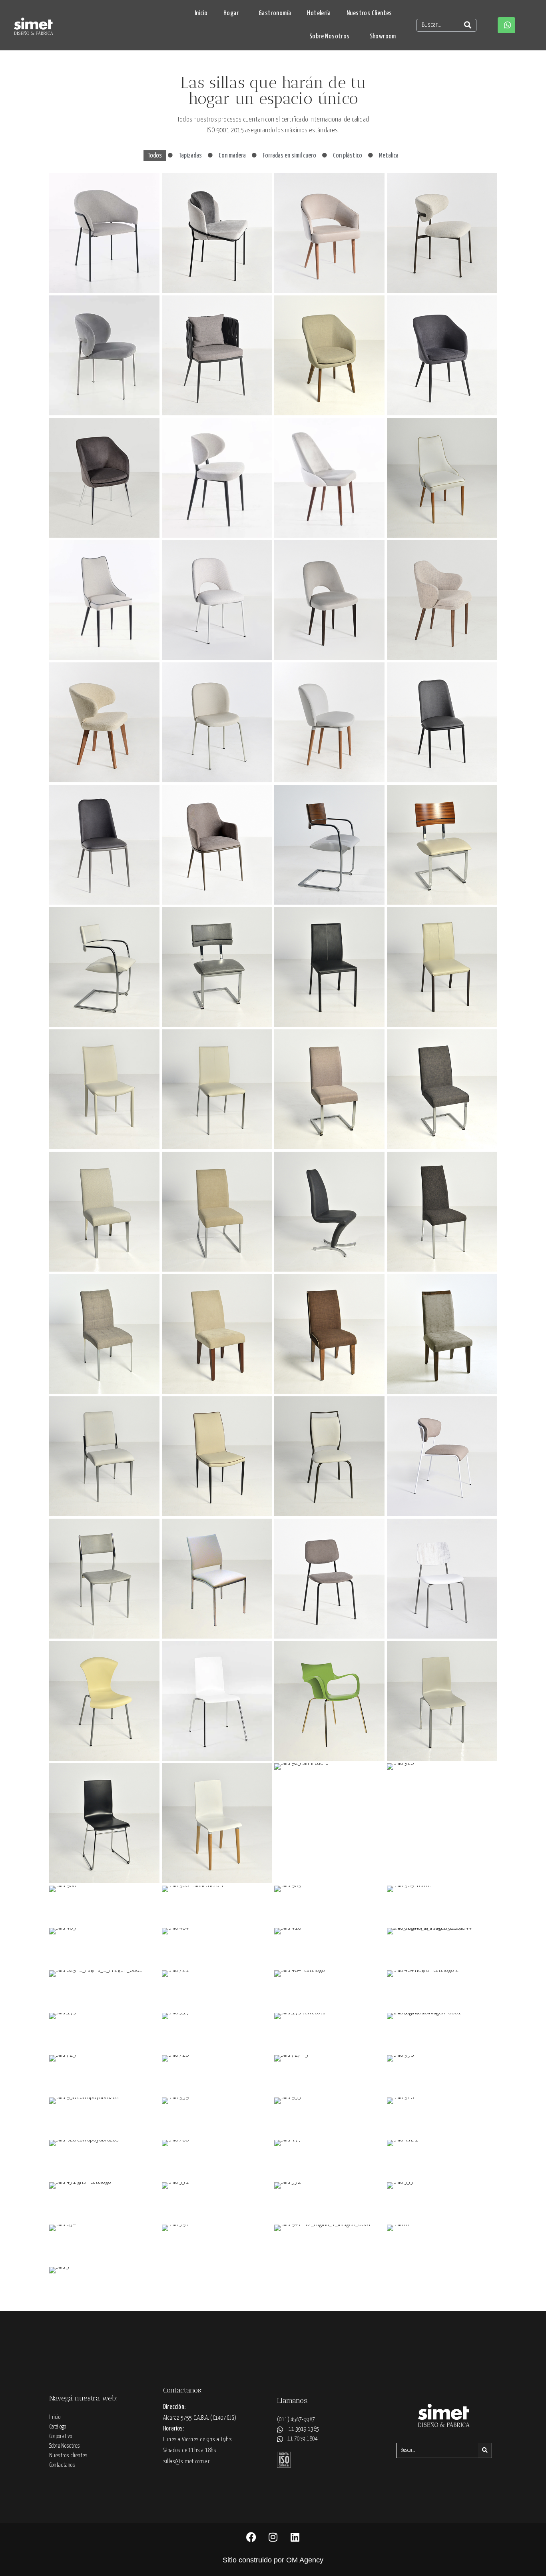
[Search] (468, 25)
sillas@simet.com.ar (186, 2461)
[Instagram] (273, 2537)
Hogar (231, 13)
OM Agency (305, 2560)
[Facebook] (251, 2537)
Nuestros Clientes (369, 13)
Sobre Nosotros (330, 37)
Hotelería (319, 13)
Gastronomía (275, 13)
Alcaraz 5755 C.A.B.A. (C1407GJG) (200, 2418)
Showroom (383, 37)
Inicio (201, 13)
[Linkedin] (295, 2537)
